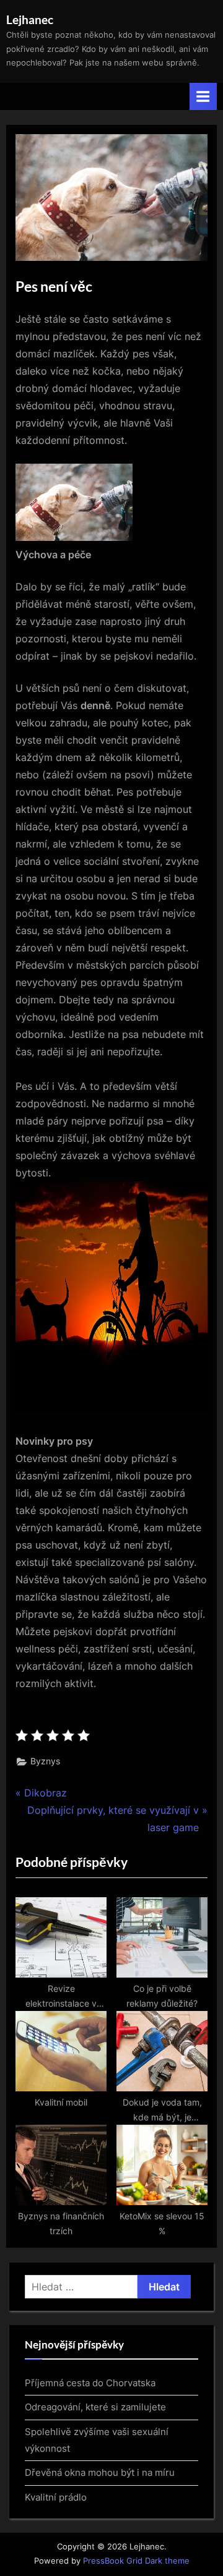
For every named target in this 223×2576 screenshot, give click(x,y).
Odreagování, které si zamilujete (95, 2407)
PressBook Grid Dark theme (136, 2561)
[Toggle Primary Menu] (203, 96)
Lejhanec (30, 19)
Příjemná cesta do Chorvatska (90, 2383)
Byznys (45, 1761)
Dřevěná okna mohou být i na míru (100, 2472)
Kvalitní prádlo (56, 2497)
